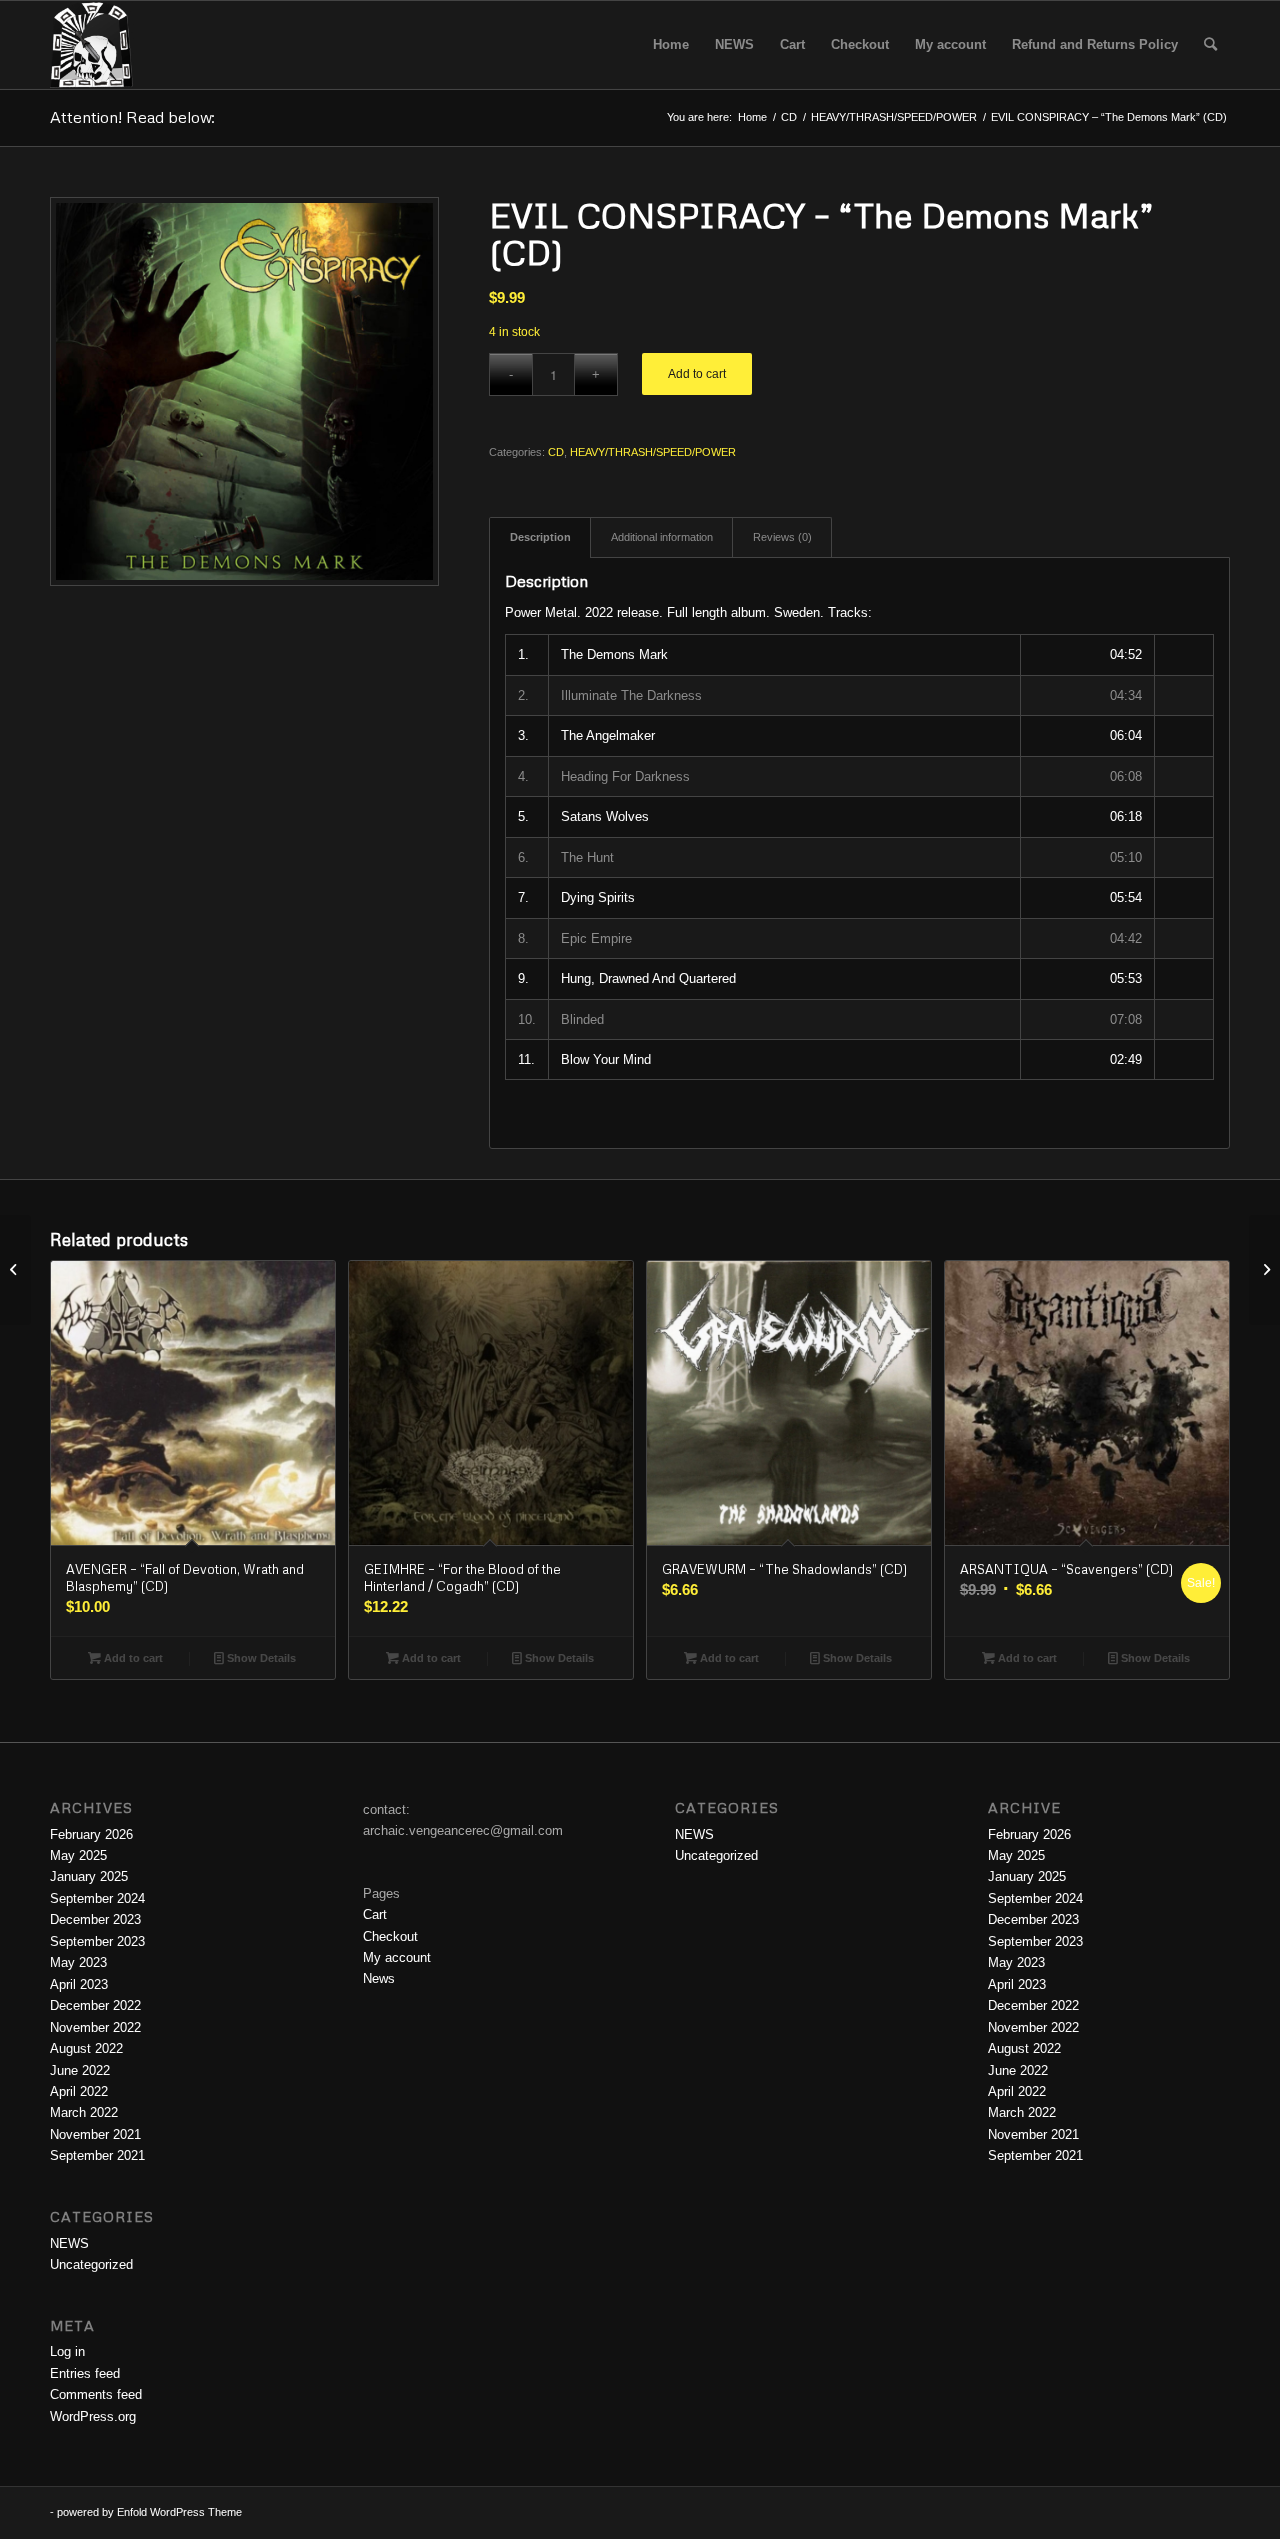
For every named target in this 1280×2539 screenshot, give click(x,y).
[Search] (1210, 45)
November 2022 (95, 2027)
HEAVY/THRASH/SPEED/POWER (653, 452)
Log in (67, 2351)
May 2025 (78, 1855)
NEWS (69, 2243)
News (379, 1978)
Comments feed (96, 2394)
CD (556, 452)
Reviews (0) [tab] (782, 537)
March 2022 (84, 2112)
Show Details (260, 1658)
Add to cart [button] (132, 1658)
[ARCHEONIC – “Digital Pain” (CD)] (15, 1270)
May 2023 (78, 1962)
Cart (375, 1914)
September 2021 (97, 2155)
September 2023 (97, 1941)
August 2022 (86, 2048)
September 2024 (97, 1898)
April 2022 (79, 2091)
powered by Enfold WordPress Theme (149, 2512)
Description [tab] (540, 537)
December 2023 (95, 1919)
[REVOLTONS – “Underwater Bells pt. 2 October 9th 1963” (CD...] (1264, 1270)
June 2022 (80, 2070)
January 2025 (89, 1876)
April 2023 (79, 1984)
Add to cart (697, 374)
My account (397, 1957)
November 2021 (95, 2134)
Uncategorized (91, 2264)
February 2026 (91, 1834)
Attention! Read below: (132, 117)
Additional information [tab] (662, 537)
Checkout (390, 1936)
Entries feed (85, 2373)
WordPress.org (93, 2416)
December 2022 (95, 2005)
